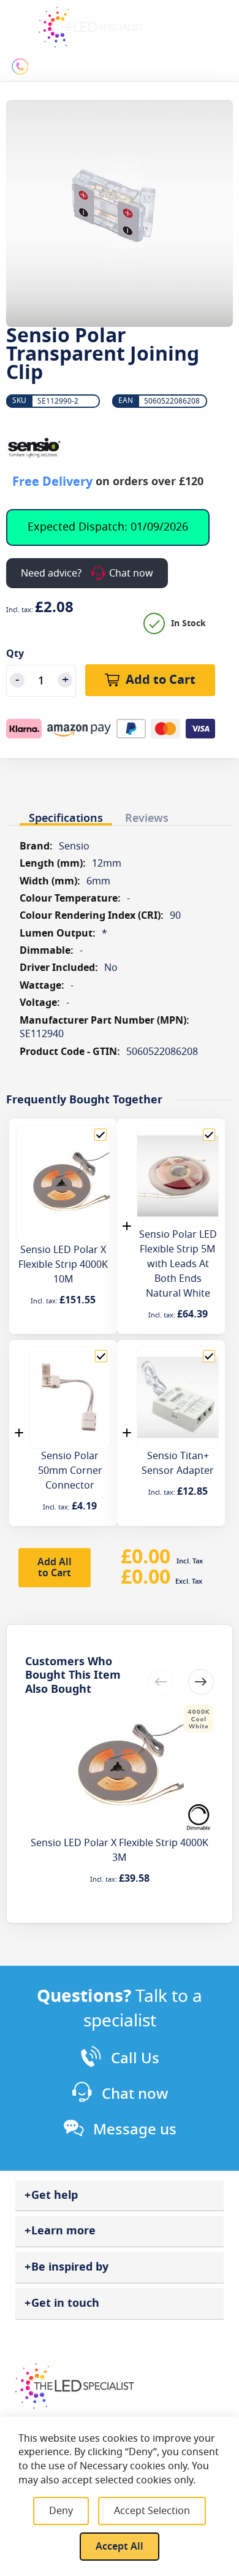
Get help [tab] (55, 2195)
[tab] (66, 815)
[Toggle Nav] (17, 20)
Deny (61, 2511)
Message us (135, 2129)
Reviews (147, 818)
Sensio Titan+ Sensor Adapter (178, 1463)
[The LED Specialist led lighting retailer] (91, 27)
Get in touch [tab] (65, 2303)
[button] (201, 1682)
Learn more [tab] (63, 2231)
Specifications (66, 818)
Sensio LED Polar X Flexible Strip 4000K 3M (120, 1850)
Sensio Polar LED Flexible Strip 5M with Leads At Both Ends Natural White (178, 1264)
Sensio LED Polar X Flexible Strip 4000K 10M (63, 1265)
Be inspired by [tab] (70, 2267)
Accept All (120, 2547)
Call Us (135, 2058)
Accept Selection (152, 2511)
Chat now (135, 2094)
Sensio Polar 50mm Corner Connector (70, 1471)
